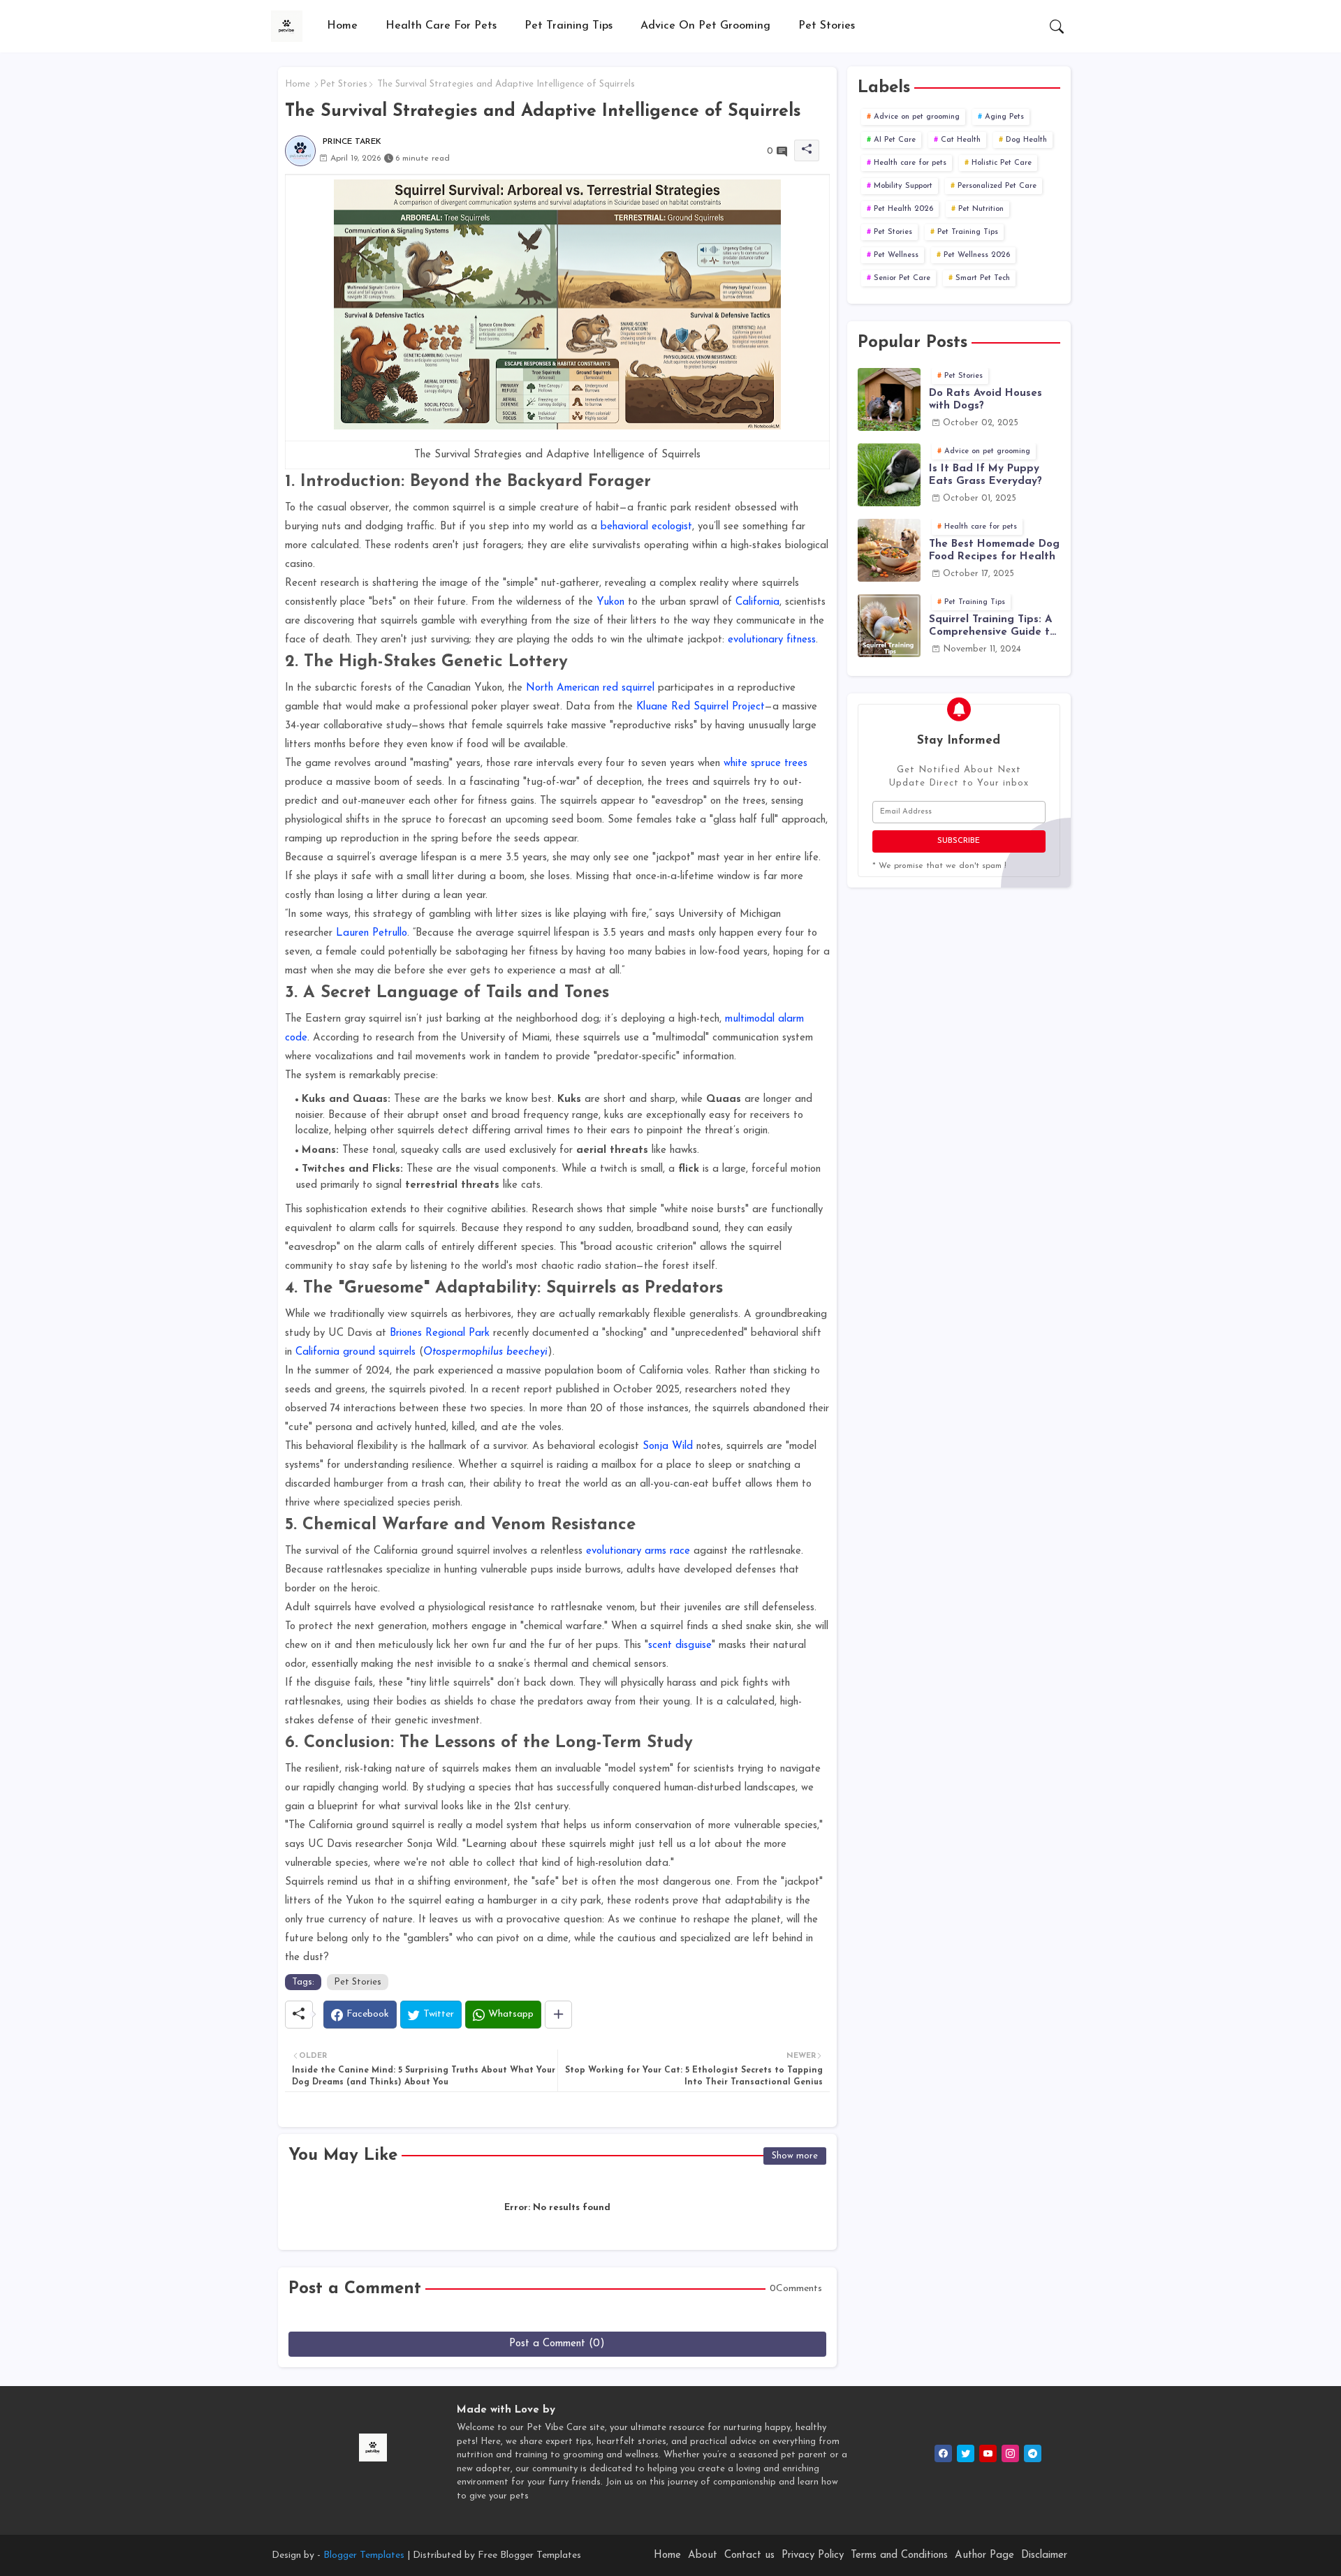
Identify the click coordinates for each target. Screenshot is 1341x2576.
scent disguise (680, 1646)
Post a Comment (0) (557, 2344)
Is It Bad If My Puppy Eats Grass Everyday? (985, 475)
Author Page (984, 2555)
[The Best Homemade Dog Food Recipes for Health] (889, 550)
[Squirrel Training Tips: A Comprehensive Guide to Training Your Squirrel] (889, 626)
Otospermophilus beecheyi (485, 1352)
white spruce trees (765, 764)
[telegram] (1033, 2453)
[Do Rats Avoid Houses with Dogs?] (889, 399)
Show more (795, 2156)
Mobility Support (903, 186)
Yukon (610, 602)
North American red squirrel (590, 688)
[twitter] (966, 2453)
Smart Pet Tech (983, 278)
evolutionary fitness (772, 640)
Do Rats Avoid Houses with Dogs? (985, 400)
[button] (1057, 27)
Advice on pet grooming (705, 26)
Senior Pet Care (902, 278)
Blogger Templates (364, 2555)
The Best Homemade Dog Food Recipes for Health (994, 551)
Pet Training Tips (569, 26)
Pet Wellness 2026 (977, 255)
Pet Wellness (896, 255)
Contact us (749, 2555)
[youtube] (988, 2453)
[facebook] (943, 2453)
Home (342, 26)
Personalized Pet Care (997, 186)
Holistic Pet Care (1002, 163)
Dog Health (1026, 140)
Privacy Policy (813, 2555)
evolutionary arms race (638, 1551)
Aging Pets (1004, 117)
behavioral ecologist (646, 527)
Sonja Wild (668, 1447)
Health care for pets (441, 26)
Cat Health (961, 140)
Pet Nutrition (981, 209)
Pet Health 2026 (903, 209)
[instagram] (1010, 2453)
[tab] (342, 26)
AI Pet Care (895, 140)
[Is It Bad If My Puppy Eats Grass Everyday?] (889, 475)
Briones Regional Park (440, 1333)
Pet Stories (827, 26)
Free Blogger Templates (529, 2555)
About (703, 2555)
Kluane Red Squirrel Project (701, 707)
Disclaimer (1044, 2555)
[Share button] (558, 2015)
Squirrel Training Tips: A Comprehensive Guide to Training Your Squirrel (992, 627)
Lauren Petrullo (372, 933)
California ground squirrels (356, 1352)
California (757, 602)
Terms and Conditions (899, 2555)
